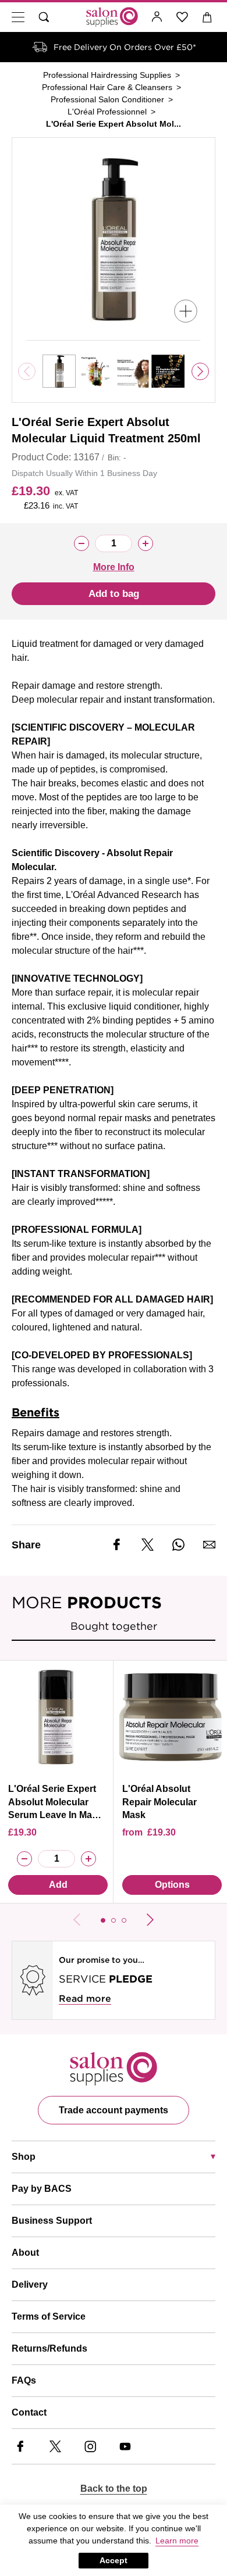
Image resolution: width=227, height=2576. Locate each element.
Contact (29, 2412)
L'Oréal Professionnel (107, 112)
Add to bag (114, 594)
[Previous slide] (77, 1920)
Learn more (177, 2541)
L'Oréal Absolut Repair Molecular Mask (159, 1802)
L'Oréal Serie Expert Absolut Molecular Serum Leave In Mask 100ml (55, 1808)
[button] (103, 1920)
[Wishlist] (182, 17)
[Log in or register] (157, 17)
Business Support (52, 2221)
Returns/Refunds (49, 2348)
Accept (114, 2560)
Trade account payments (114, 2110)
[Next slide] (200, 371)
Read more (85, 1999)
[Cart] (208, 17)
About (25, 2253)
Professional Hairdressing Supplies (107, 75)
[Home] (112, 17)
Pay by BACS (42, 2189)
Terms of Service (49, 2316)
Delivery (30, 2285)
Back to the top (114, 2489)
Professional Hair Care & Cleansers (107, 87)
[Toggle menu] (18, 17)
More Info (114, 567)
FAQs (24, 2380)
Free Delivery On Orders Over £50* (125, 47)
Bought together (114, 1626)
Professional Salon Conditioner (107, 99)
